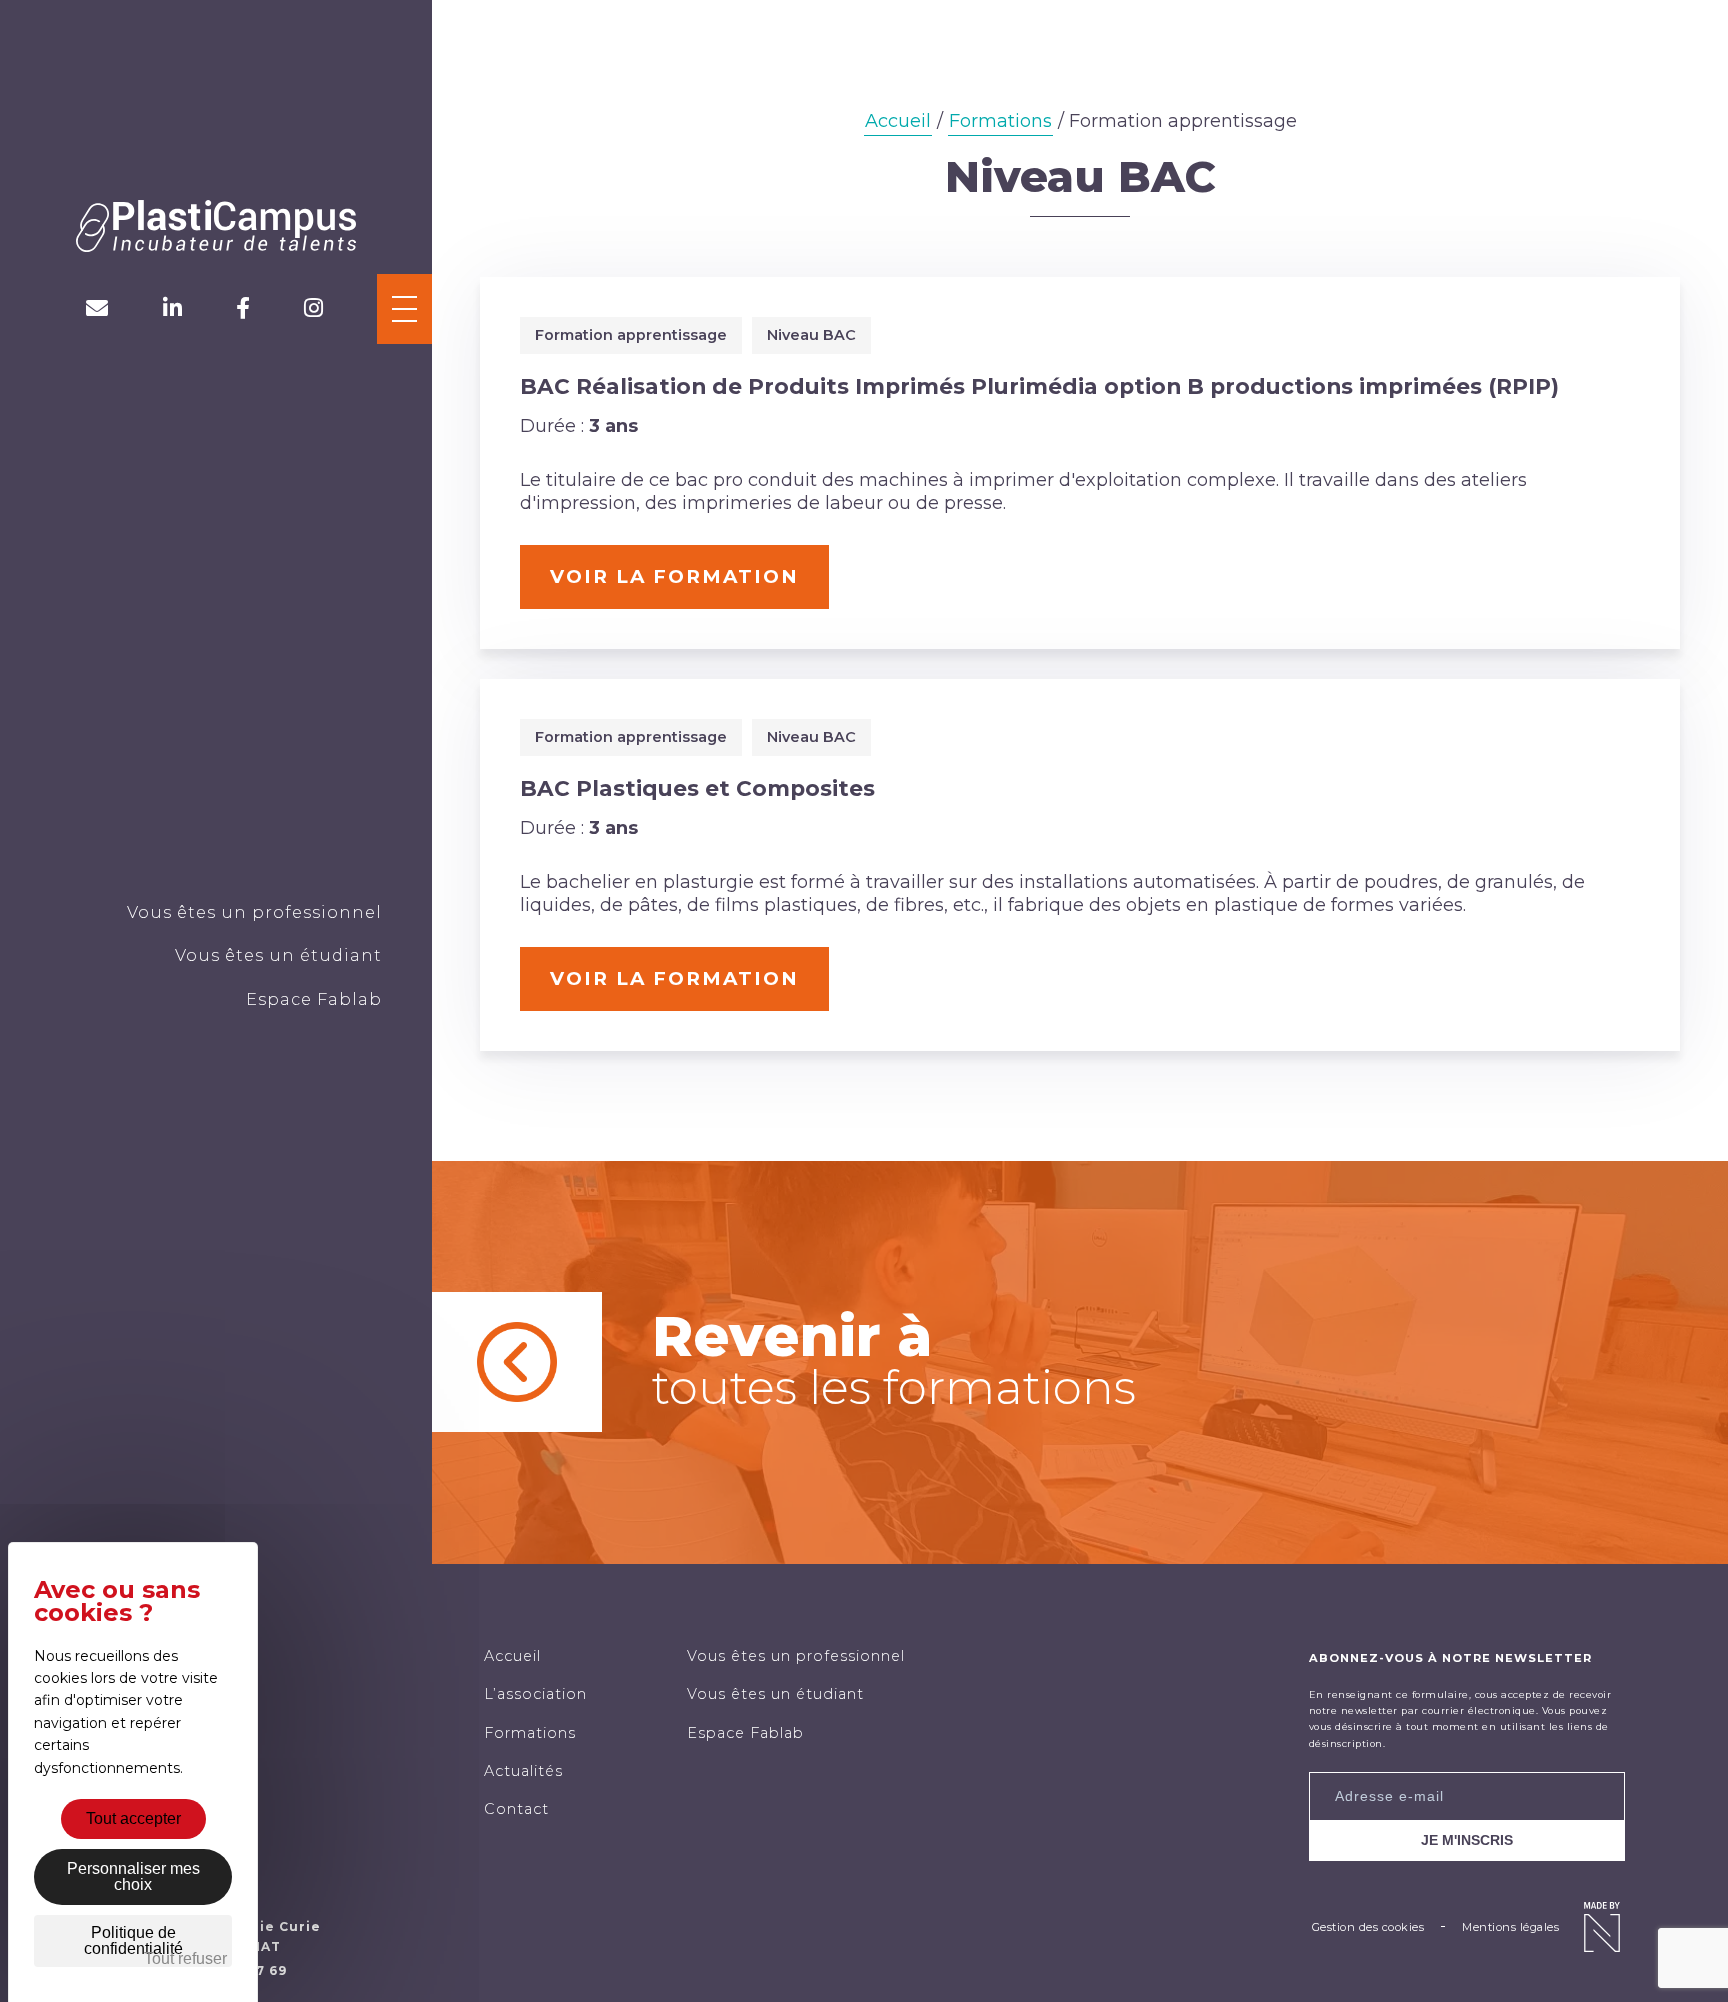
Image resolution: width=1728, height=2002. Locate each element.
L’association (535, 1694)
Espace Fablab (314, 999)
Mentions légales (1510, 1927)
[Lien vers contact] (97, 308)
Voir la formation (674, 576)
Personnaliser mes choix (133, 1876)
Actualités (523, 1771)
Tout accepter (133, 1818)
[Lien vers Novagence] (1602, 1927)
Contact (516, 1809)
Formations (1000, 121)
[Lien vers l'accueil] (216, 229)
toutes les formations (894, 1359)
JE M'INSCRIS (1467, 1840)
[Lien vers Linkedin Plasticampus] (172, 308)
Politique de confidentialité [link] (133, 1940)
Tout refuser (185, 1958)
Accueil (898, 121)
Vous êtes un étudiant (278, 955)
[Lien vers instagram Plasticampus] (313, 308)
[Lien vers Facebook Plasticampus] (243, 308)
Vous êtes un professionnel (254, 912)
